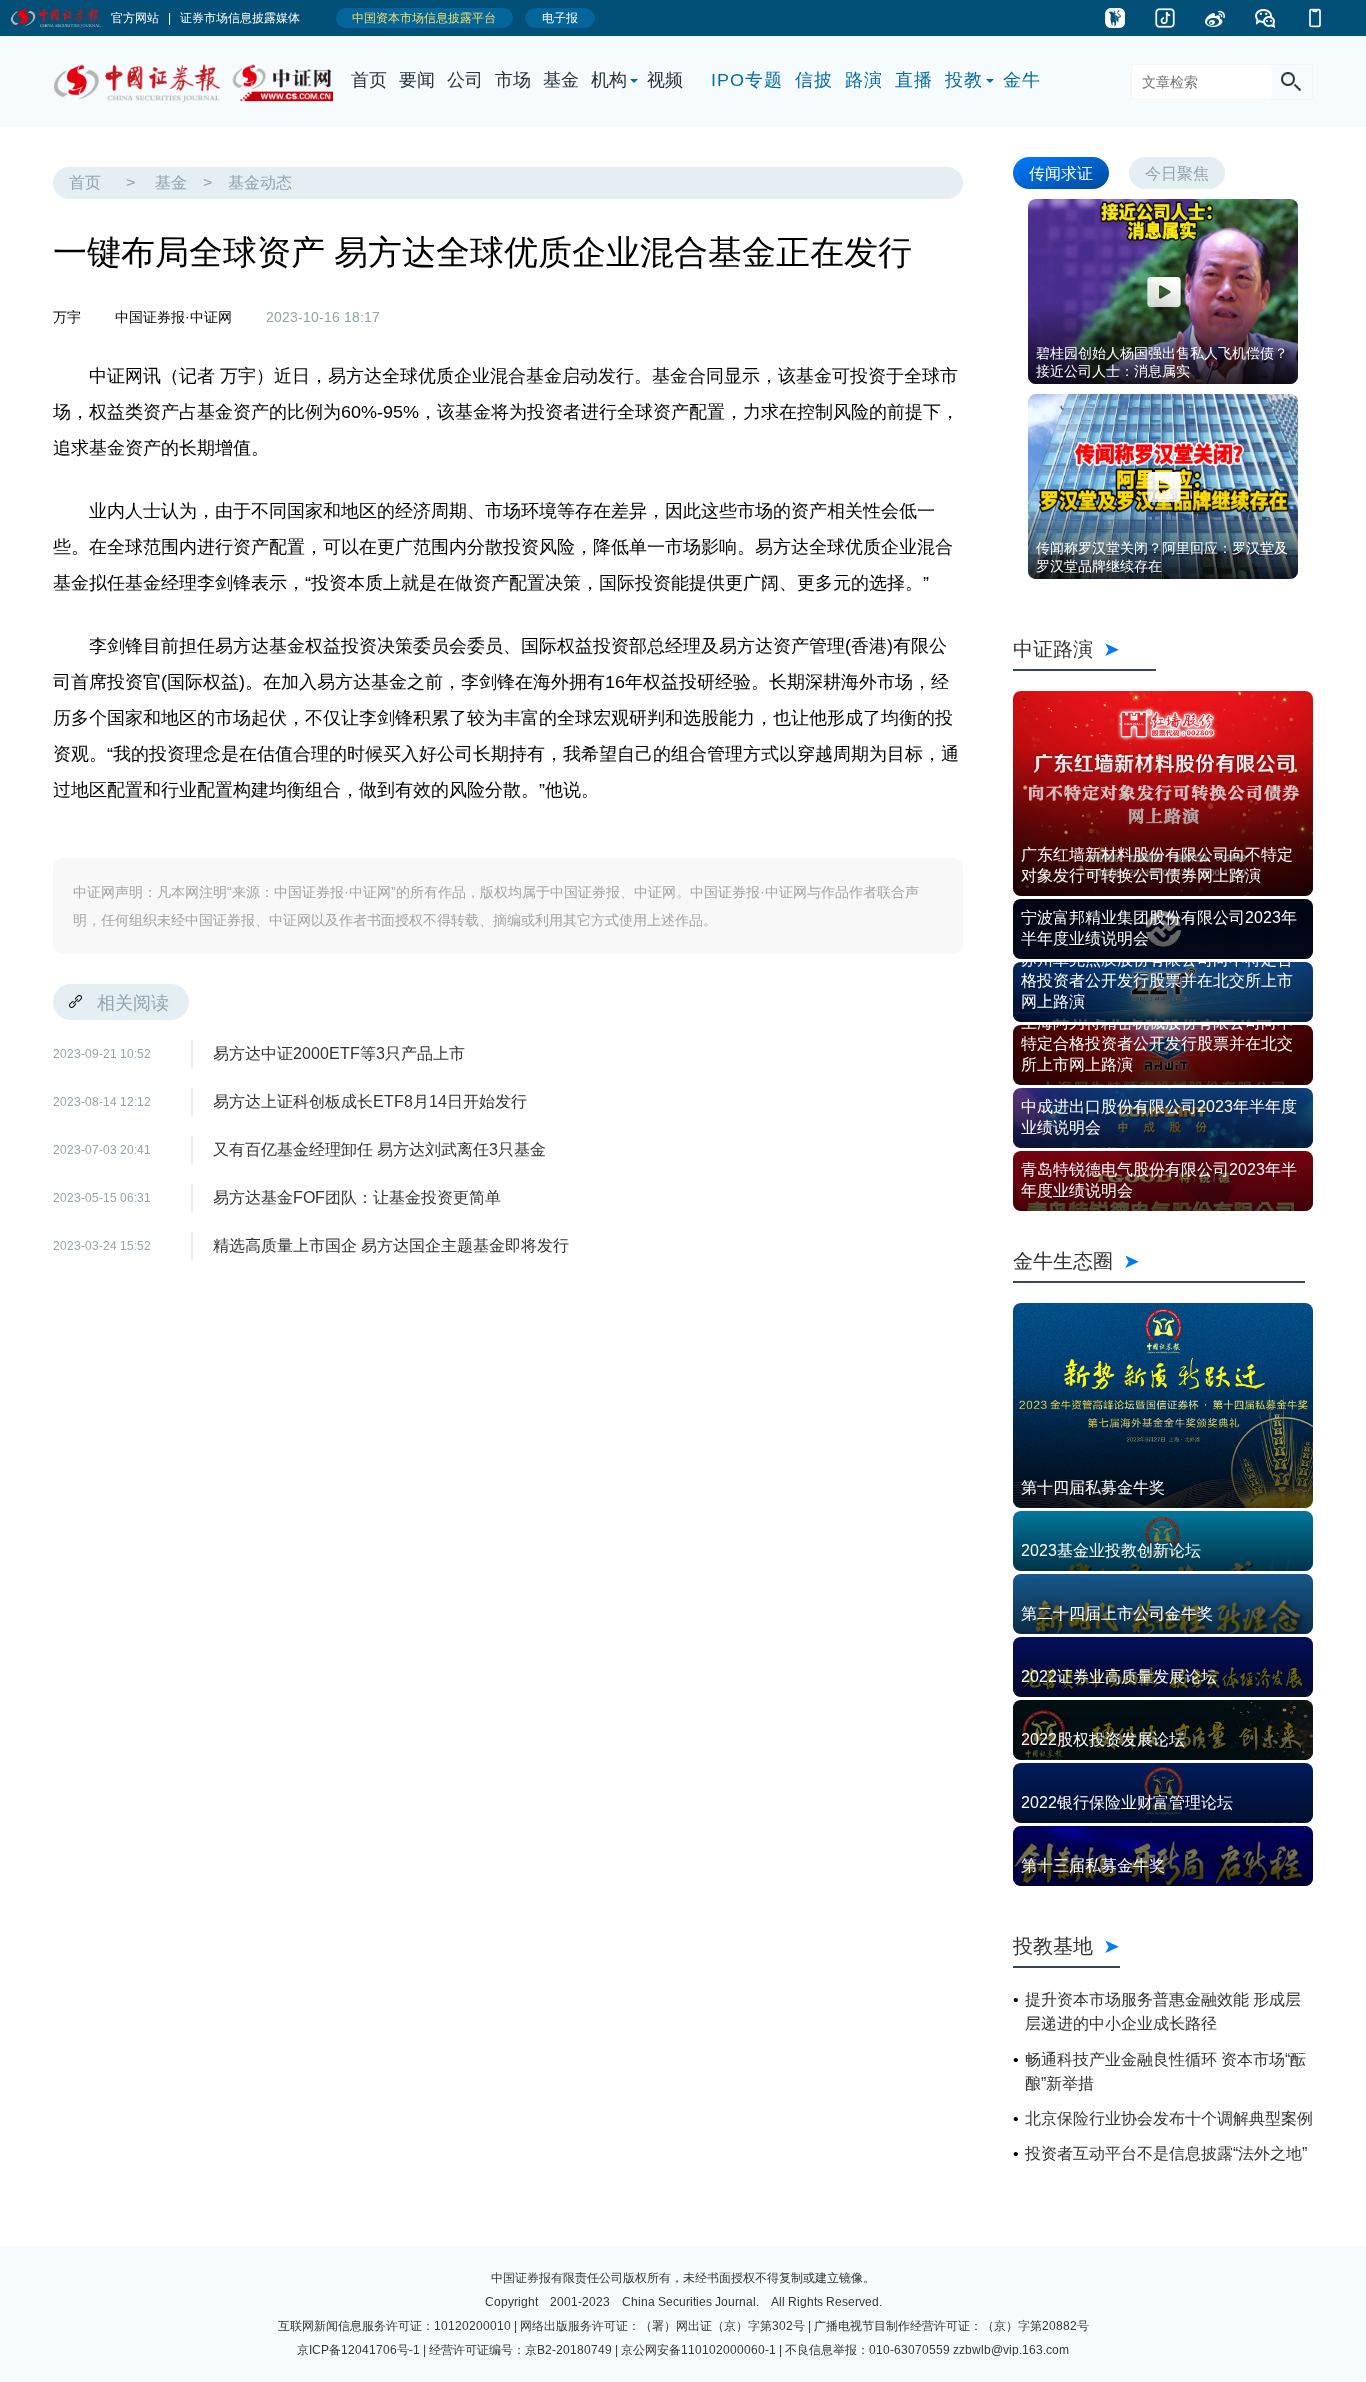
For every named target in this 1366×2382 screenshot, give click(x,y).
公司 (465, 80)
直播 (914, 80)
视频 (665, 80)
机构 (609, 80)
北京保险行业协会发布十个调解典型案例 (1169, 2118)
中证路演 (1084, 648)
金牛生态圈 (1159, 1260)
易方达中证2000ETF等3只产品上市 (339, 1053)
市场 (513, 80)
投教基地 (1053, 1945)
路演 (864, 80)
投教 (964, 80)
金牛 (1022, 80)
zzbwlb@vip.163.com (1011, 2350)
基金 (561, 80)
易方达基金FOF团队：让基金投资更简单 (357, 1197)
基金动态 (260, 182)
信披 (814, 80)
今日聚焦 (1177, 172)
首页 (369, 80)
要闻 (417, 80)
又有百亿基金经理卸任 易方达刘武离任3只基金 (379, 1149)
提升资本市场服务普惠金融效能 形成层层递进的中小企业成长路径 (1163, 2011)
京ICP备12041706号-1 (358, 2350)
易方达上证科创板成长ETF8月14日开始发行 (370, 1101)
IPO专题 (747, 80)
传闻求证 (1061, 172)
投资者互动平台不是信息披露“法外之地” (1166, 2153)
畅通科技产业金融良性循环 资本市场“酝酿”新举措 (1165, 2071)
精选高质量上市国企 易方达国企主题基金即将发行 (391, 1245)
